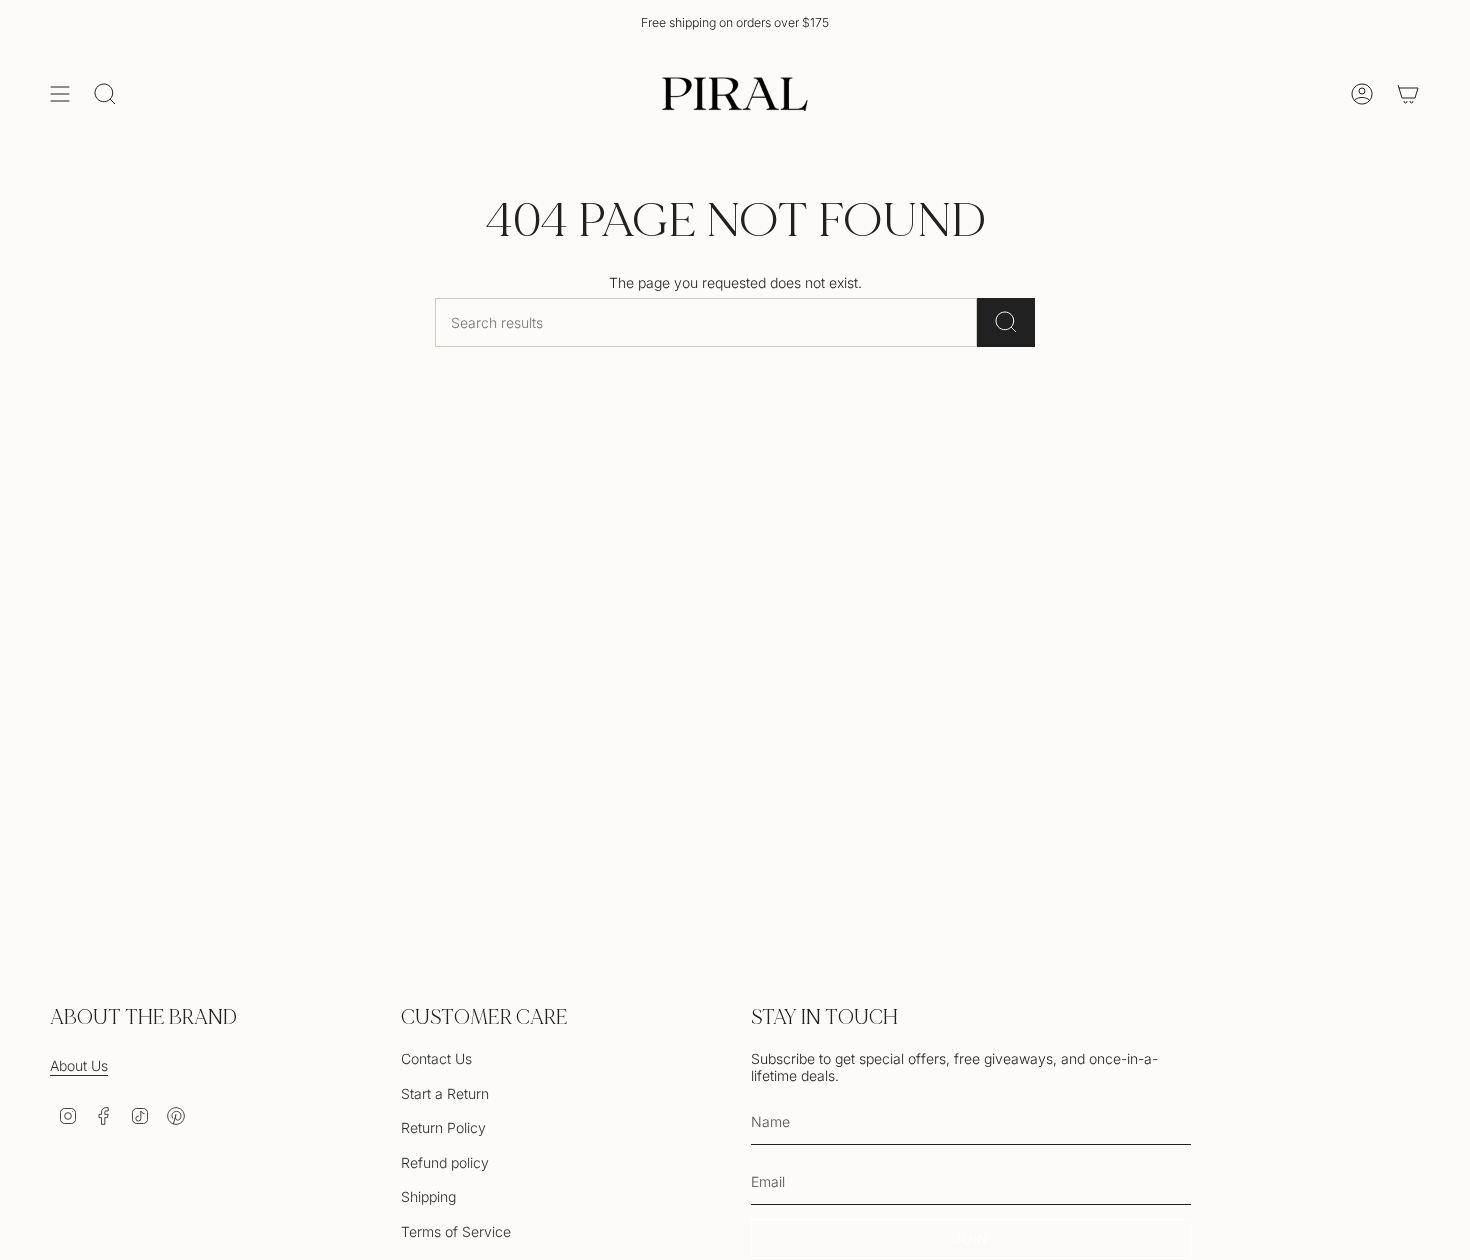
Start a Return (445, 1093)
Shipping (428, 1196)
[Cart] (1408, 94)
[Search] (1006, 322)
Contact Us (436, 1058)
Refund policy (445, 1162)
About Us (79, 1065)
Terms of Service (456, 1231)
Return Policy (443, 1127)
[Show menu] (60, 94)
